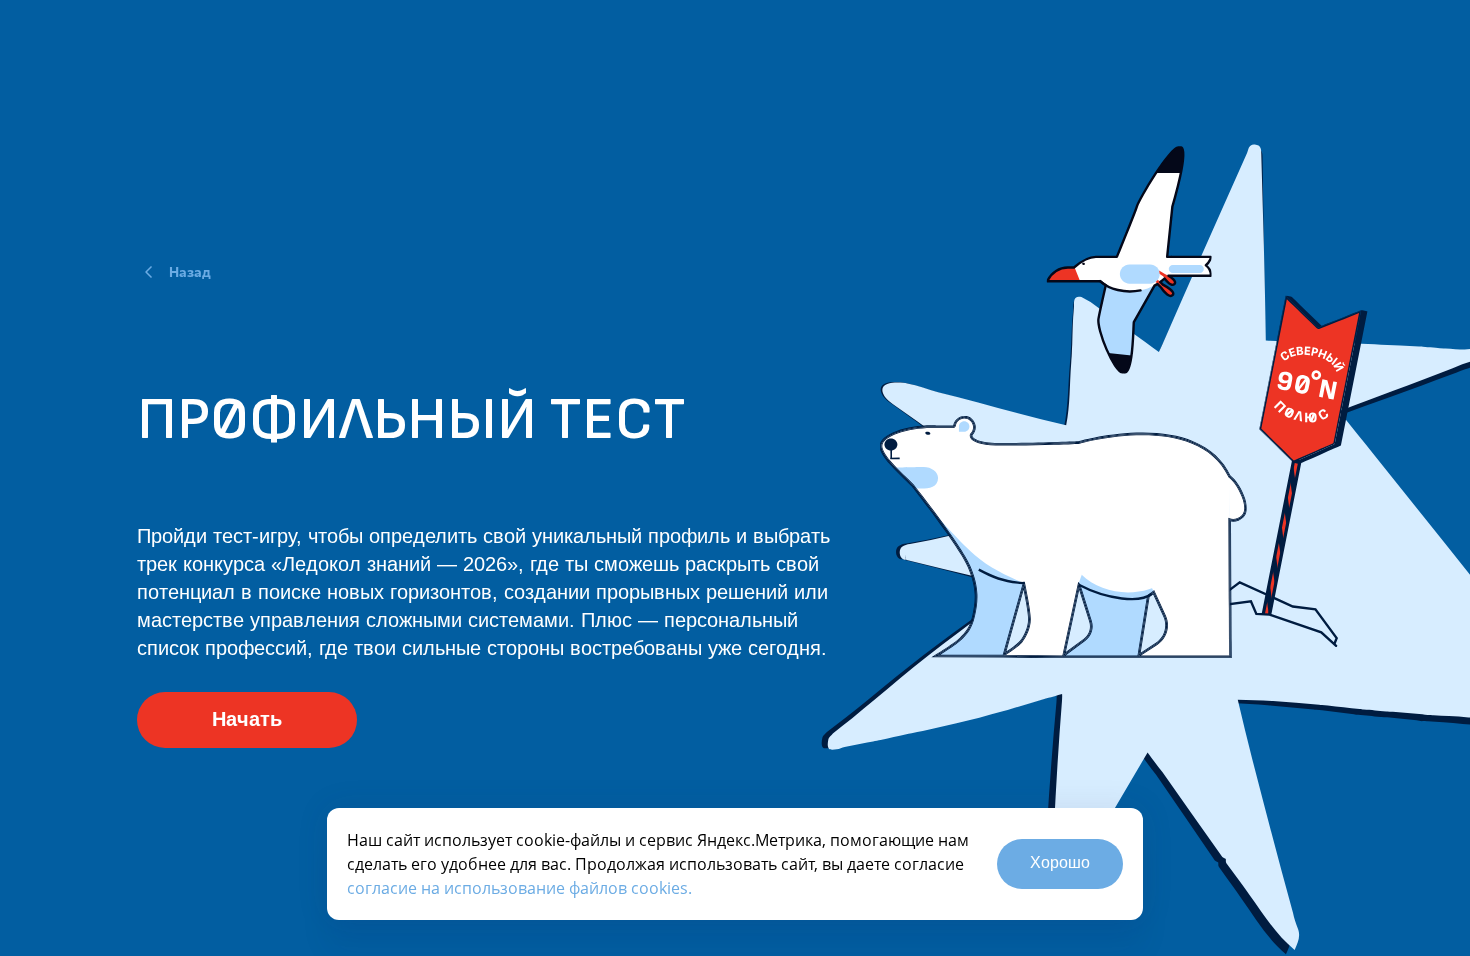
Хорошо (1060, 862)
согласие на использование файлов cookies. (519, 888)
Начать (247, 719)
